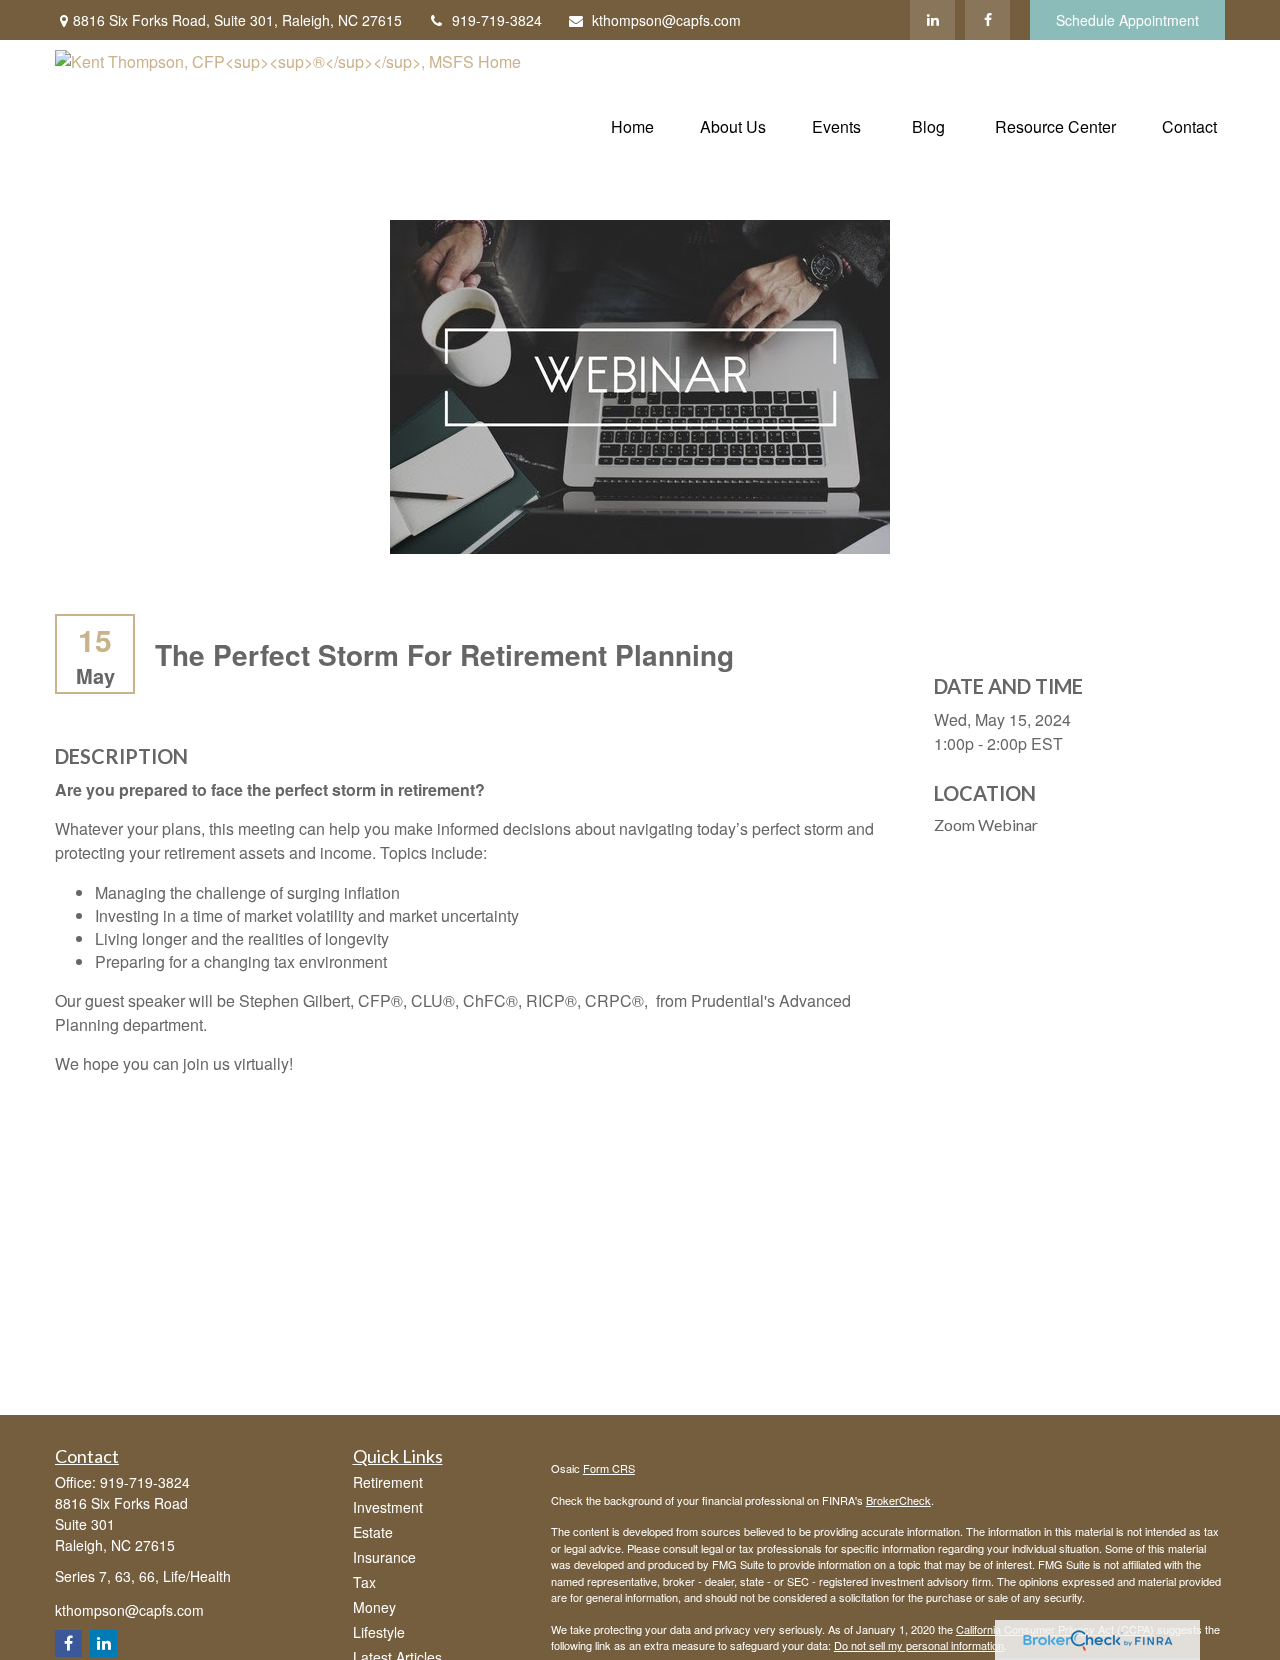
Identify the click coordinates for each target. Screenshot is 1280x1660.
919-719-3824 (497, 20)
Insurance (384, 1557)
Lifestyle (379, 1632)
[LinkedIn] (932, 20)
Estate (373, 1532)
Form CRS (609, 1468)
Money (374, 1607)
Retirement (388, 1482)
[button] (632, 124)
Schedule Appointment (1127, 20)
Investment (388, 1507)
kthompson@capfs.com (666, 20)
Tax (364, 1582)
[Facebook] (987, 20)
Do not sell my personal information (919, 1645)
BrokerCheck (898, 1500)
